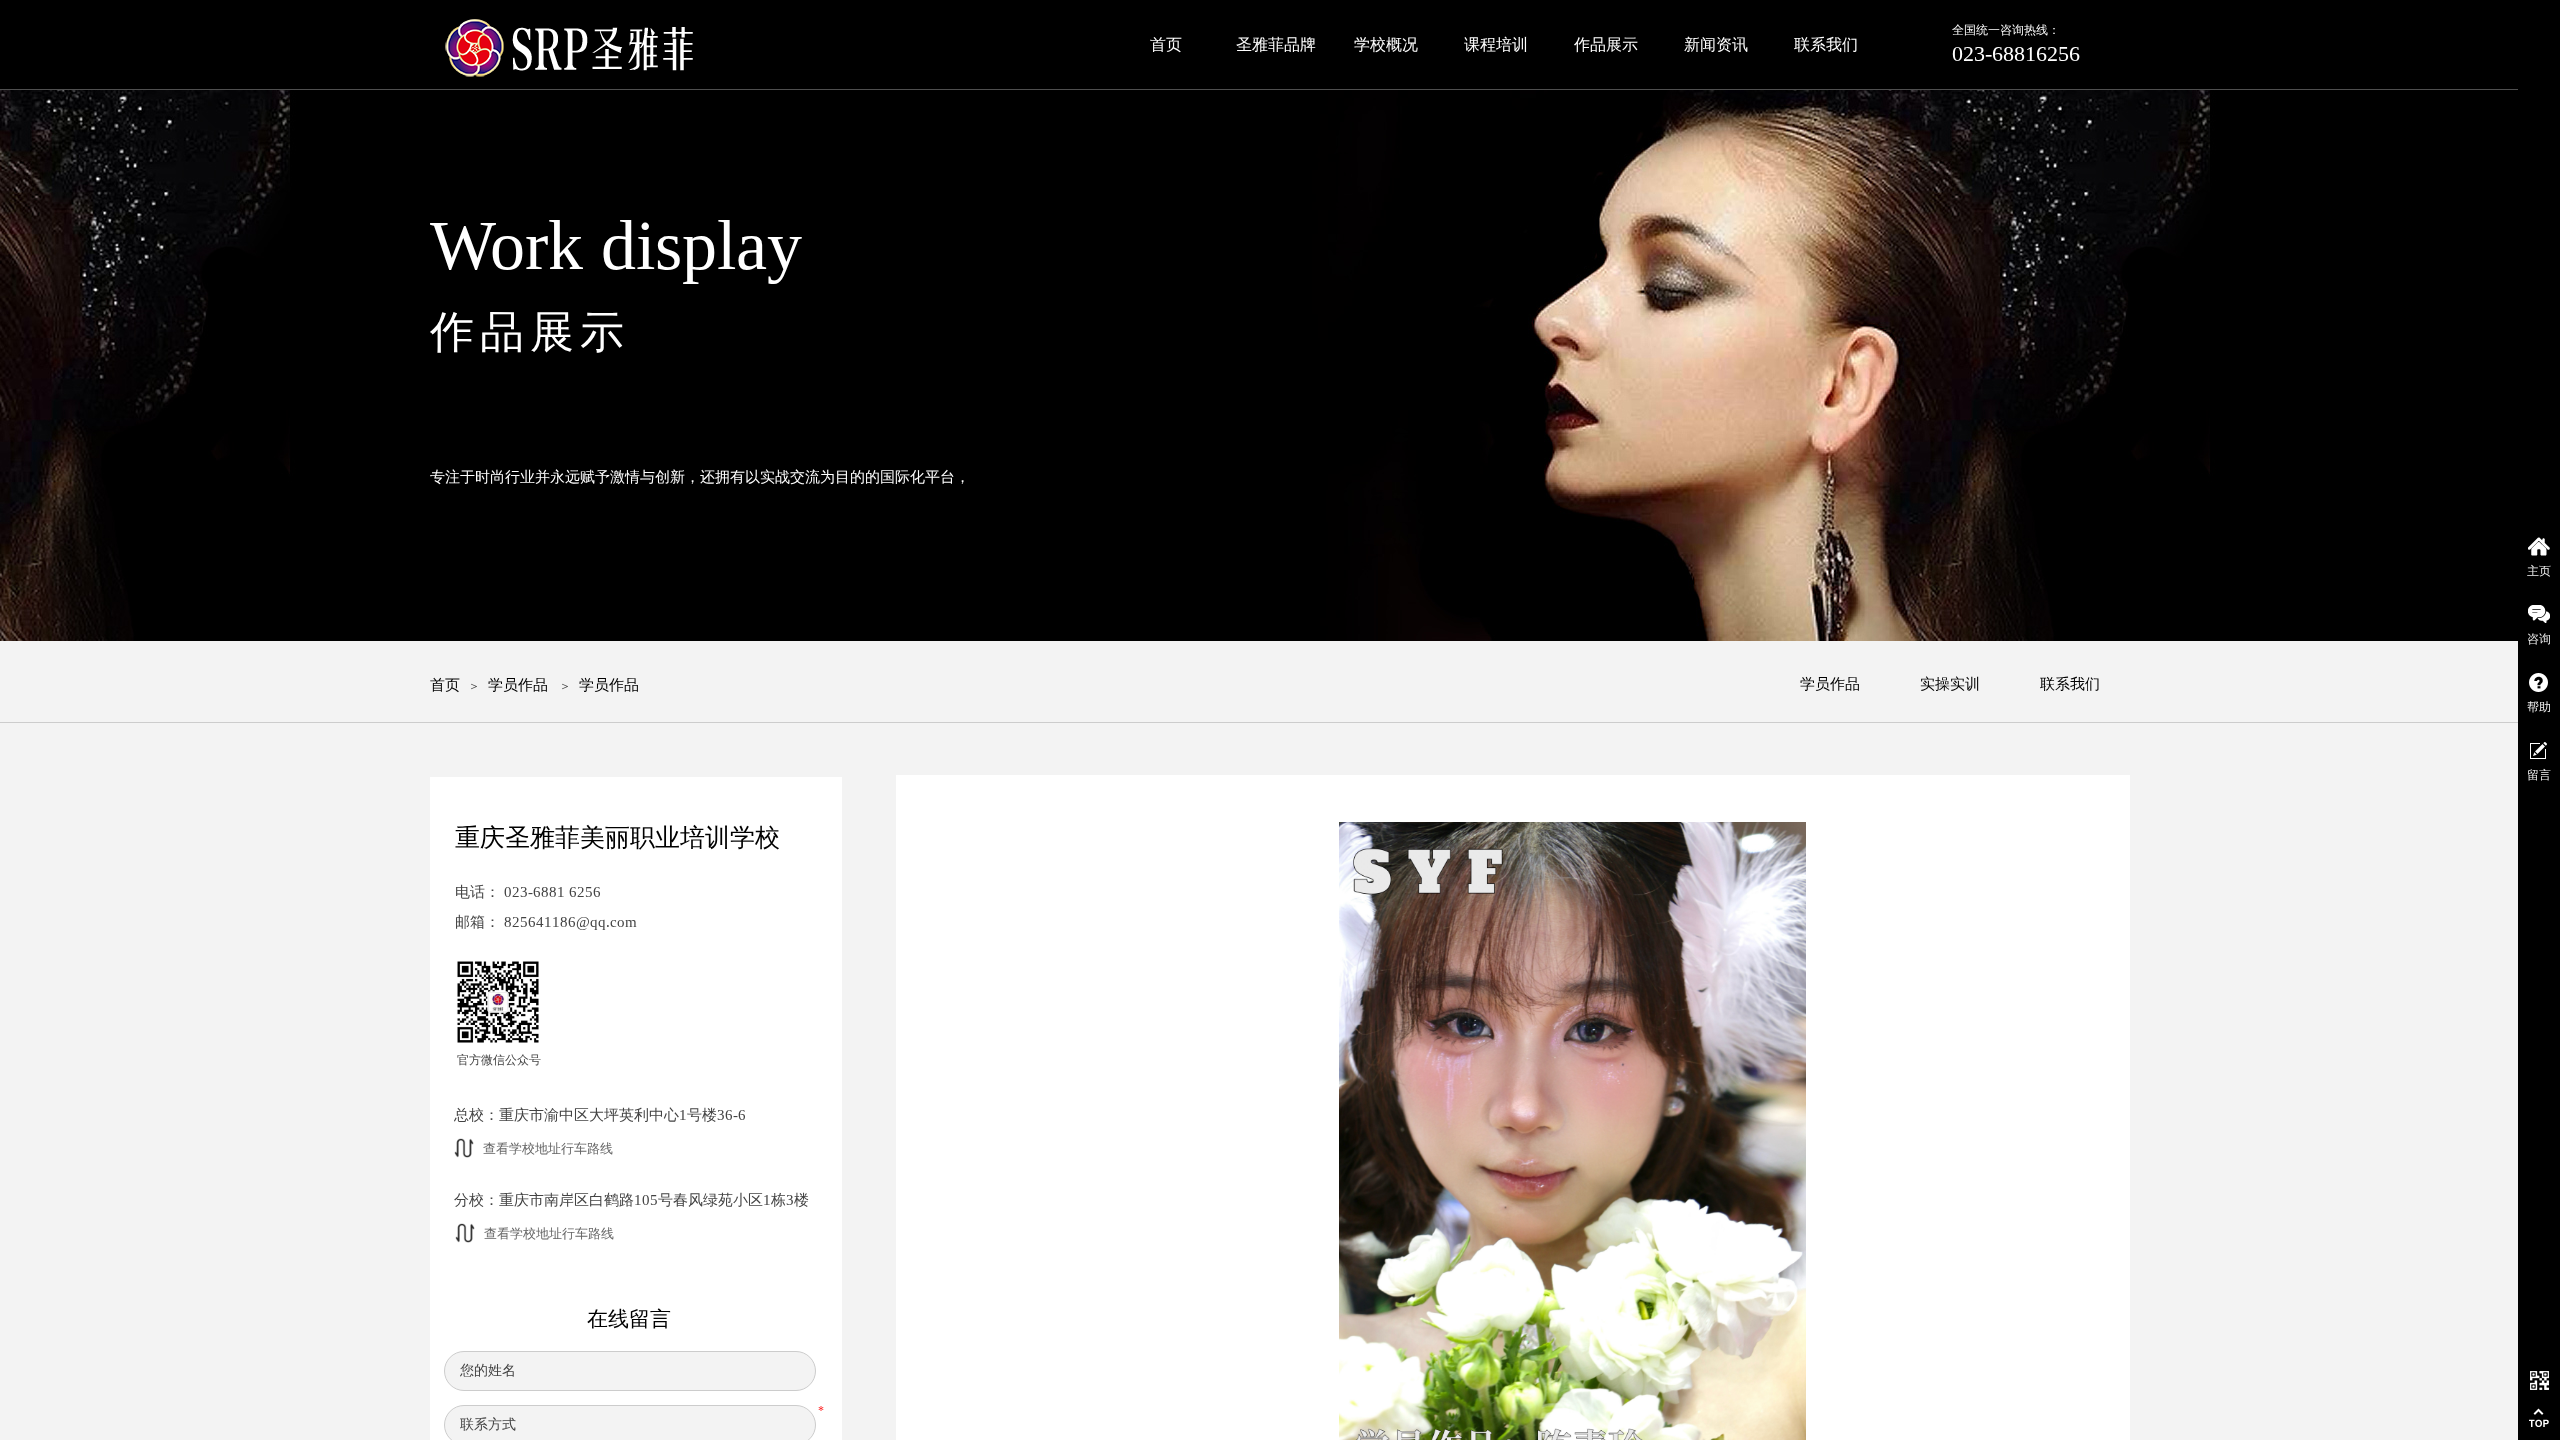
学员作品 (518, 685)
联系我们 (2070, 683)
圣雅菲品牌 (1276, 44)
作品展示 (1606, 44)
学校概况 (1386, 44)
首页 (445, 685)
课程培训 (1496, 44)
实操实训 (1950, 683)
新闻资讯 (1716, 44)
